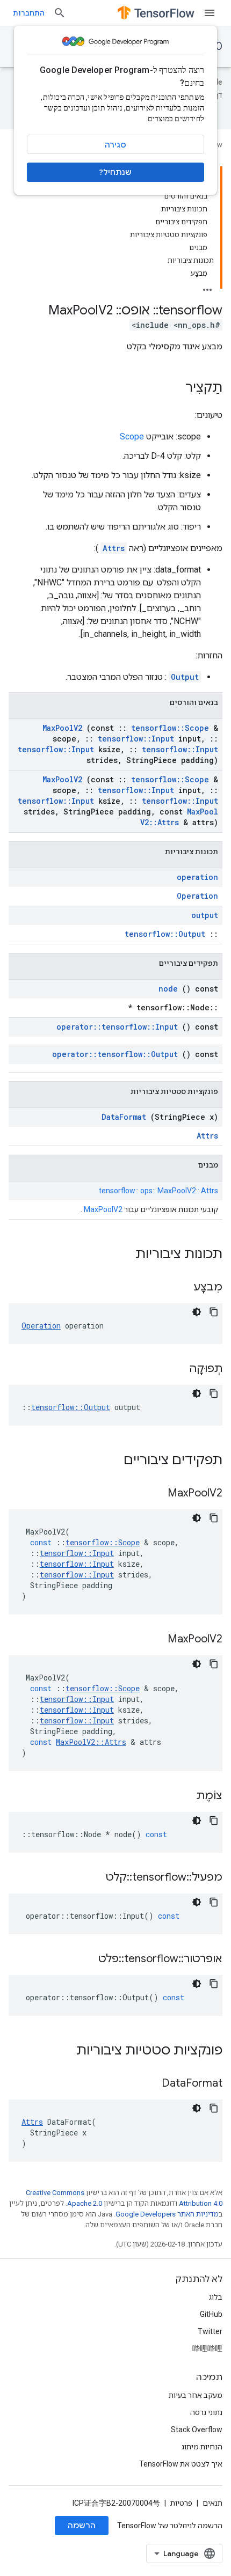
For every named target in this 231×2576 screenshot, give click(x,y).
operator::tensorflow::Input (117, 1027)
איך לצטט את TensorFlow (181, 2464)
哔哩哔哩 (207, 2349)
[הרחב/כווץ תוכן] (207, 287)
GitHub (211, 2314)
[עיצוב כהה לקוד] (197, 1312)
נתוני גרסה (206, 2412)
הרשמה (82, 2526)
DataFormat (124, 1117)
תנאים (212, 2503)
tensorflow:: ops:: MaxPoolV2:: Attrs (158, 1191)
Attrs (114, 548)
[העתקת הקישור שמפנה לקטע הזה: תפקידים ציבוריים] (110, 1461)
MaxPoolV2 (62, 728)
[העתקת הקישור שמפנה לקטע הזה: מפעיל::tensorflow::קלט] (92, 1878)
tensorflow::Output (165, 934)
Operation (197, 896)
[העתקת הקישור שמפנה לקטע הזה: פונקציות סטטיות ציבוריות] (62, 2051)
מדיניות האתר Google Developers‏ (167, 2214)
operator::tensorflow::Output (115, 1054)
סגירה (115, 145)
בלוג (216, 2297)
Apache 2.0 (85, 2203)
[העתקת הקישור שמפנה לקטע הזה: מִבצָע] (180, 1288)
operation (197, 877)
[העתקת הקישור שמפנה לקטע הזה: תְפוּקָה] (176, 1369)
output (205, 915)
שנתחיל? (115, 172)
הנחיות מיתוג (202, 2447)
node (168, 989)
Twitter (210, 2331)
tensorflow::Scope (170, 728)
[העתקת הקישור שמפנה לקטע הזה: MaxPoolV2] (154, 1494)
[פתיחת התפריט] (210, 13)
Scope (132, 436)
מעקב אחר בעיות (196, 2395)
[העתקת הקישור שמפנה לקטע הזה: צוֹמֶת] (183, 1796)
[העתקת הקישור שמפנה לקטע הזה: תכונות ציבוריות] (121, 1255)
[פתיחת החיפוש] (60, 13)
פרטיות (181, 2503)
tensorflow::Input (136, 739)
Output (185, 677)
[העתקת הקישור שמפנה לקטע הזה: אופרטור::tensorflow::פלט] (85, 1959)
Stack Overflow (197, 2430)
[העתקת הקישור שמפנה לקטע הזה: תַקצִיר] (175, 388)
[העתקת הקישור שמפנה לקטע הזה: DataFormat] (148, 2084)
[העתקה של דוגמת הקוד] (214, 1312)
